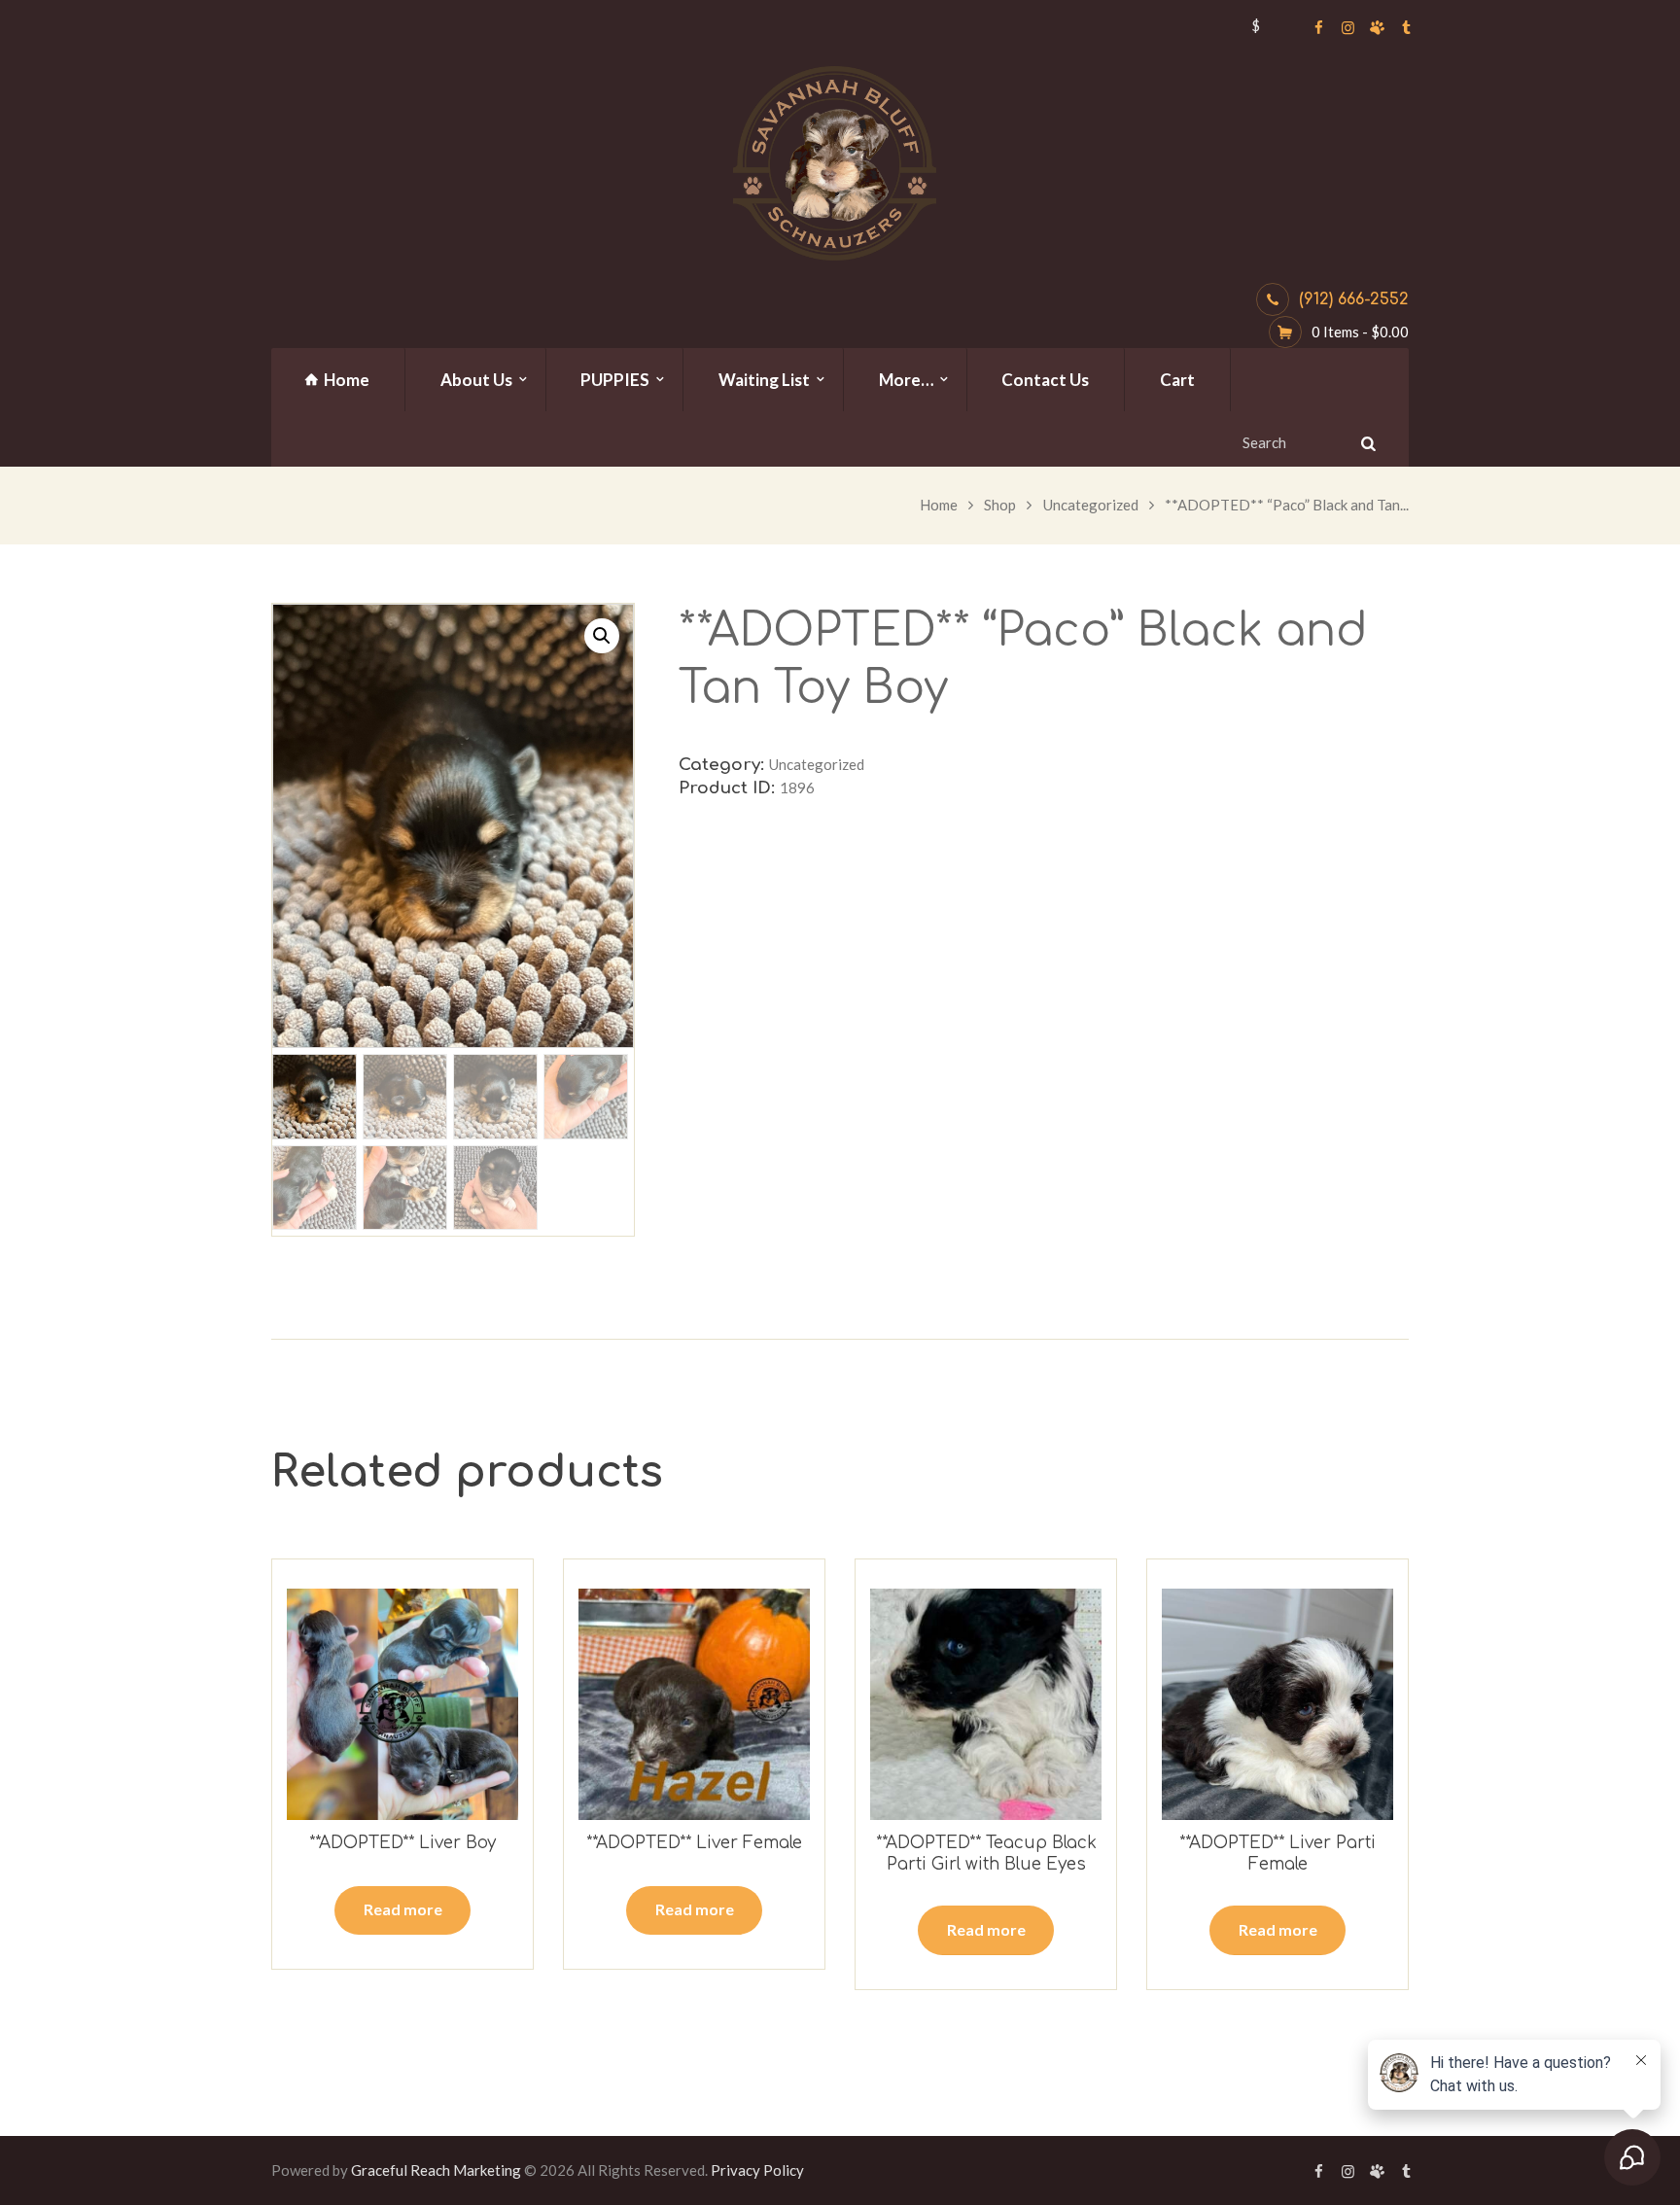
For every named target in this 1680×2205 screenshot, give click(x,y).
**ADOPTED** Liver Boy (402, 1843)
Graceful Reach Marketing (436, 2170)
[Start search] (1366, 443)
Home (939, 505)
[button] (602, 636)
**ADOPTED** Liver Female (694, 1843)
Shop (1000, 505)
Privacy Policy (757, 2170)
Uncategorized (1091, 505)
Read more (403, 1909)
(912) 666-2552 (1354, 299)
